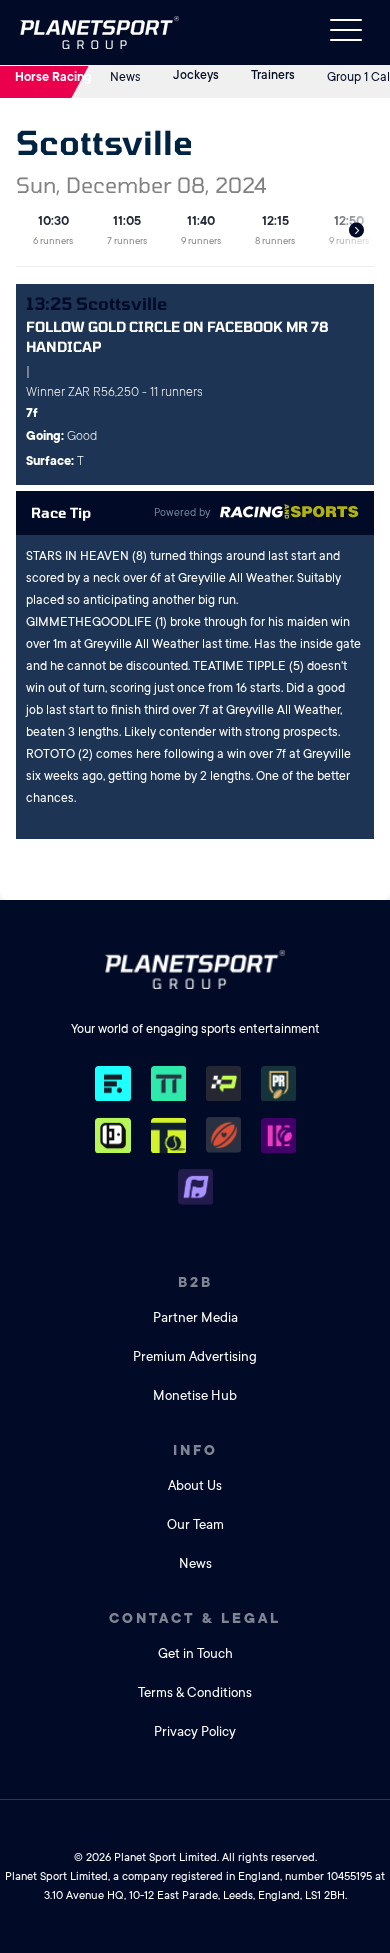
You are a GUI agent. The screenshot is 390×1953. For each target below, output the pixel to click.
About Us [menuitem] (195, 1485)
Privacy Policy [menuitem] (195, 1731)
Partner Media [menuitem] (195, 1317)
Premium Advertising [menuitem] (195, 1356)
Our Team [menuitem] (195, 1524)
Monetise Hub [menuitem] (195, 1395)
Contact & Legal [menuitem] (195, 1618)
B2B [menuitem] (195, 1282)
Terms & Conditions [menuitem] (195, 1692)
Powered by (182, 513)
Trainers (273, 75)
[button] (356, 230)
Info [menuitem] (195, 1450)
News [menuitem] (195, 1563)
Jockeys (196, 75)
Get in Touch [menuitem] (195, 1653)
